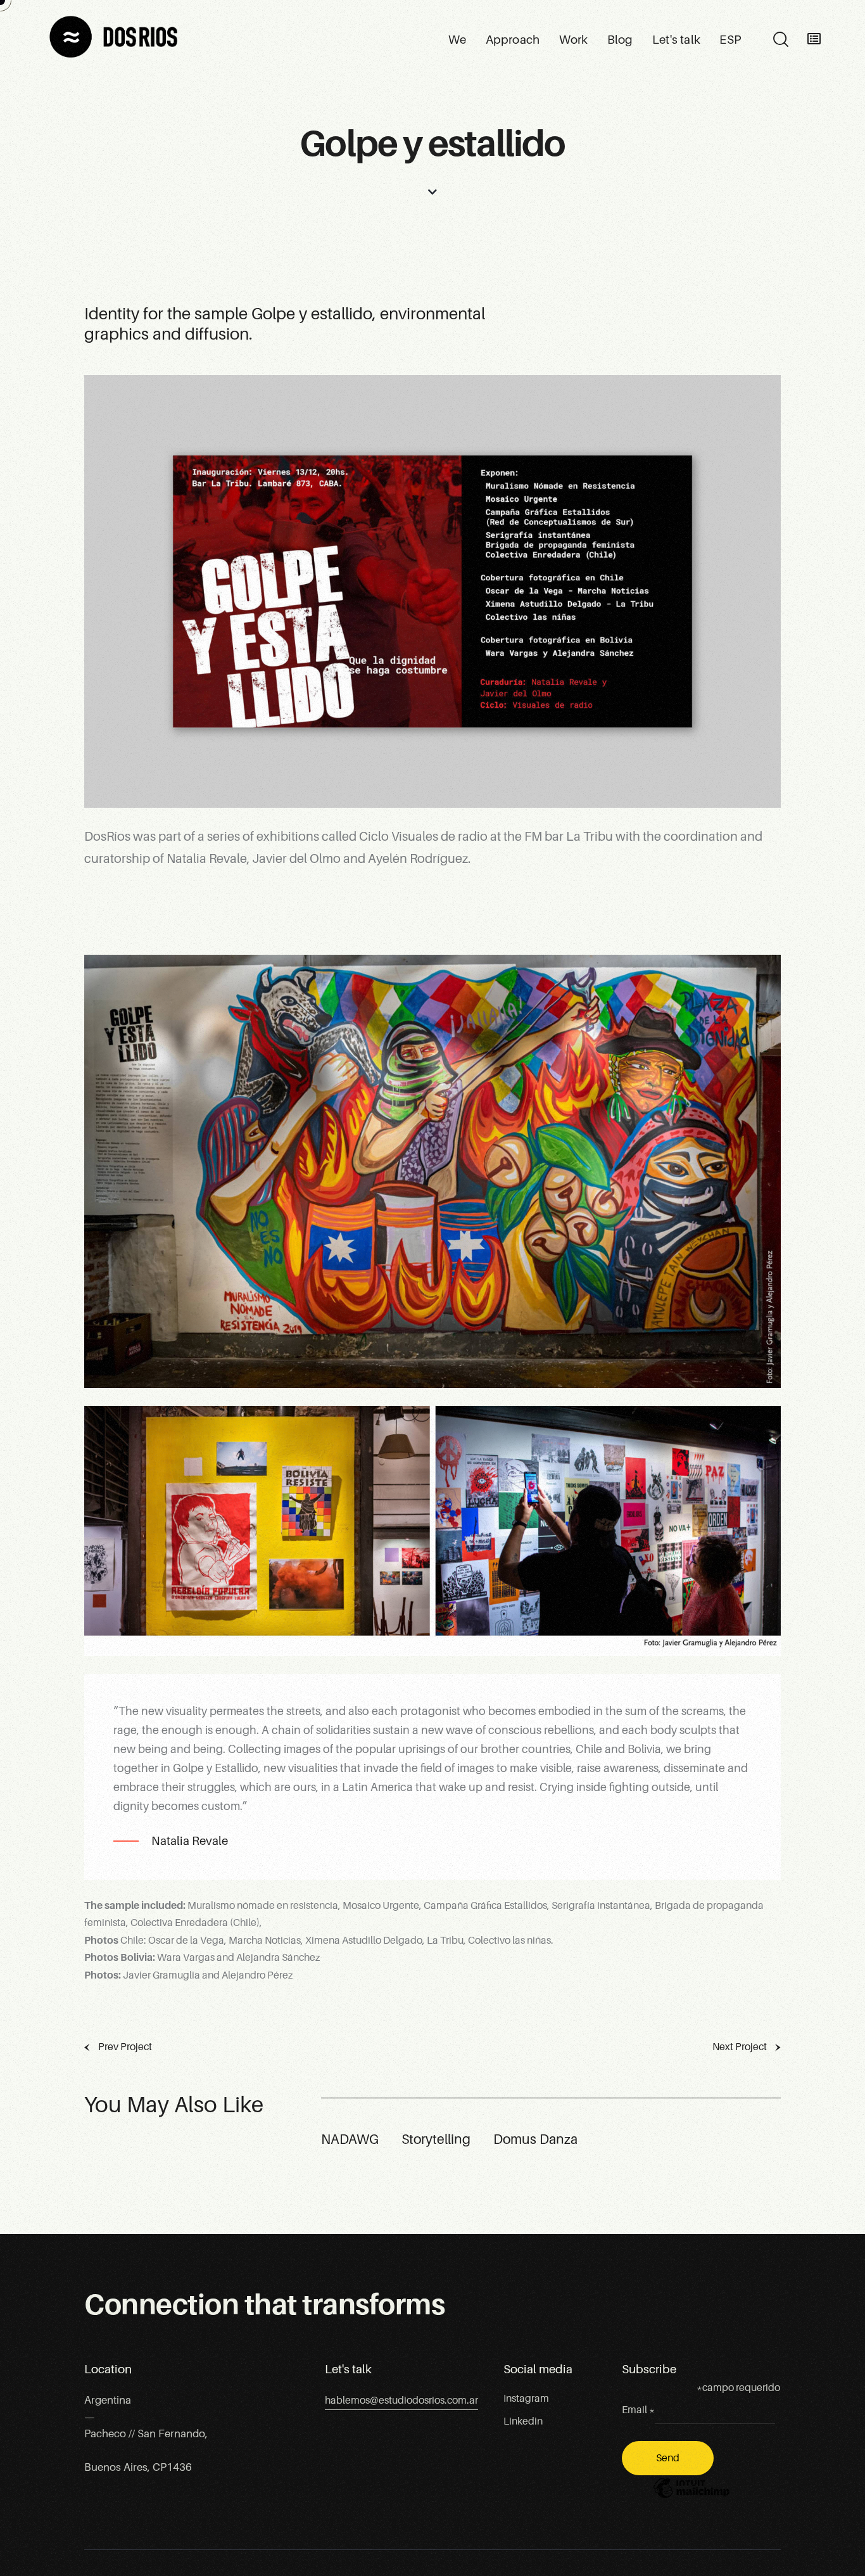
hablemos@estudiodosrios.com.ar (401, 2401)
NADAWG (350, 2139)
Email (638, 2410)
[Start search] (780, 40)
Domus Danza (535, 2139)
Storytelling (436, 2139)
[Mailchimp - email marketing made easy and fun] (691, 2497)
